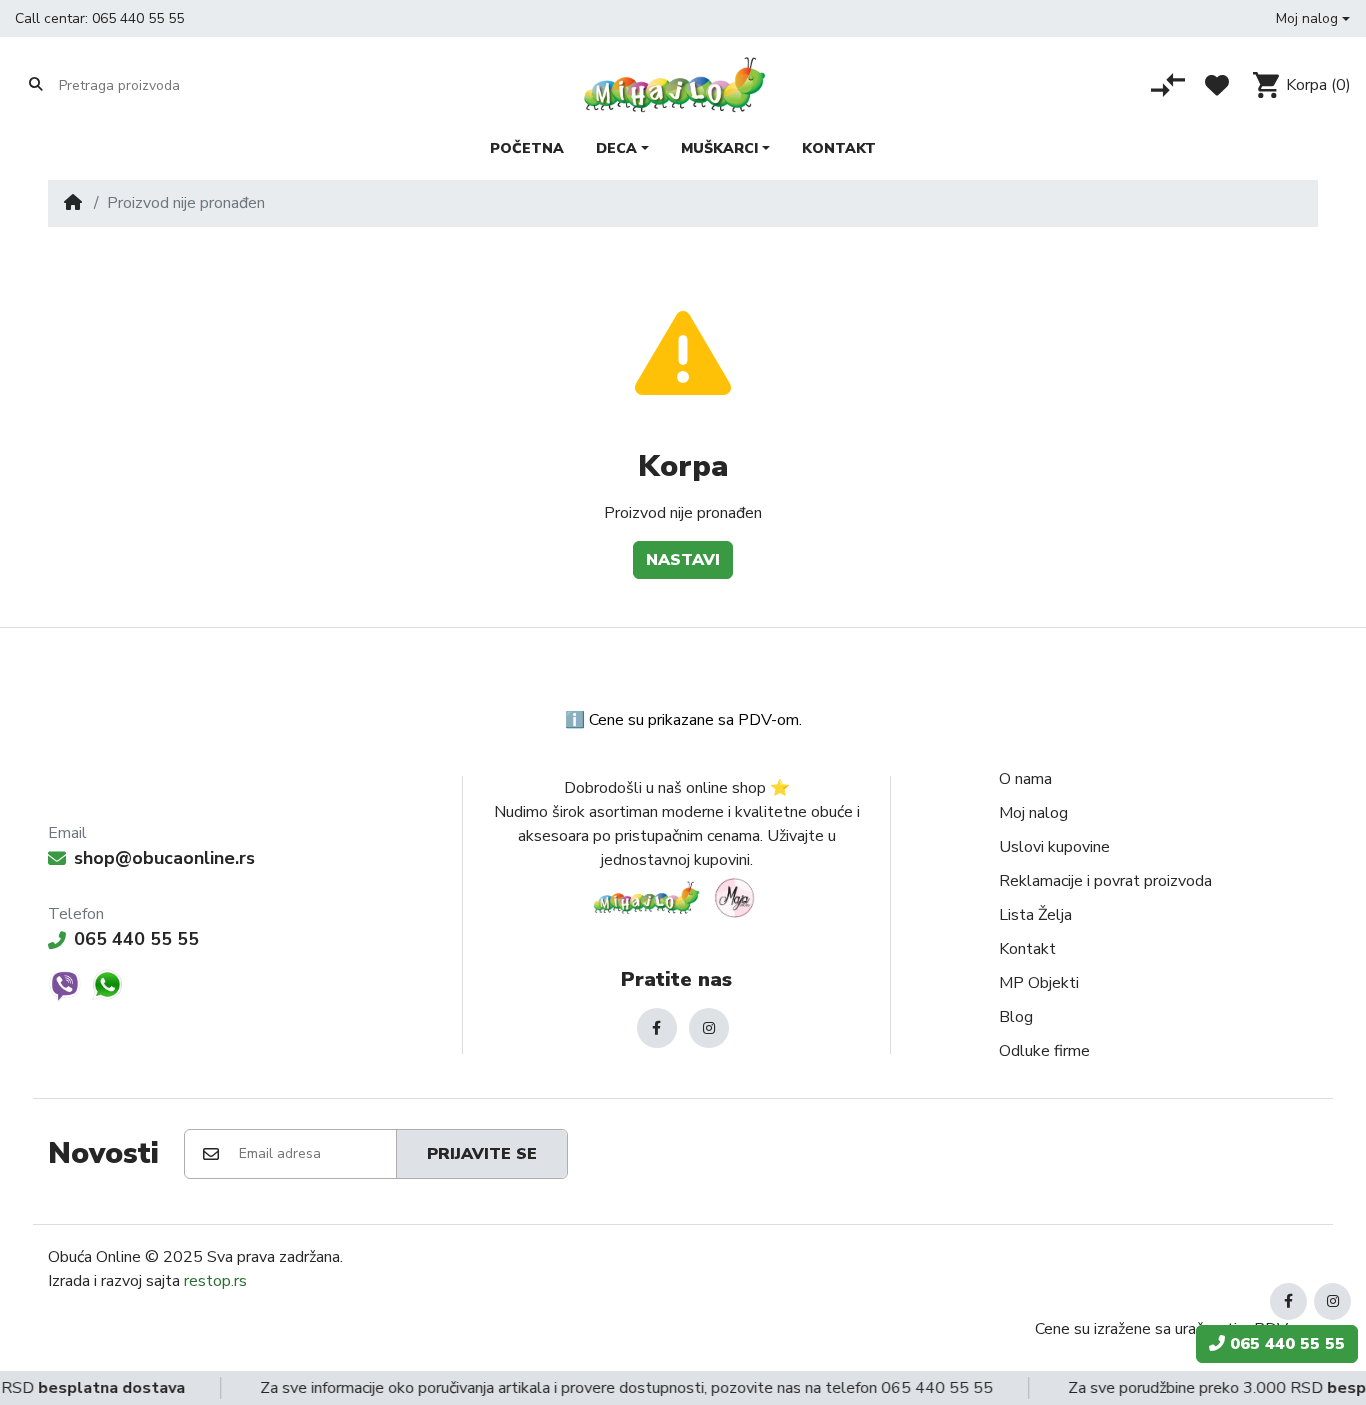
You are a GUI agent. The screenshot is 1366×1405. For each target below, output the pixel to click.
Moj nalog (1033, 813)
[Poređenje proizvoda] (1168, 85)
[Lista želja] (1217, 85)
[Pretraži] (36, 85)
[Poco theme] (677, 897)
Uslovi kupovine (1054, 847)
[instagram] (709, 1028)
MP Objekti (1039, 983)
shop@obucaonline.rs (164, 858)
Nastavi (683, 560)
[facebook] (657, 1028)
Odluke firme (1044, 1051)
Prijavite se (482, 1154)
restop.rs (215, 1281)
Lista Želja (1035, 915)
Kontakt (1027, 949)
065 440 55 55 (138, 18)
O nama (1025, 779)
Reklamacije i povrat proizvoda (1105, 881)
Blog (1016, 1017)
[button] (1313, 18)
